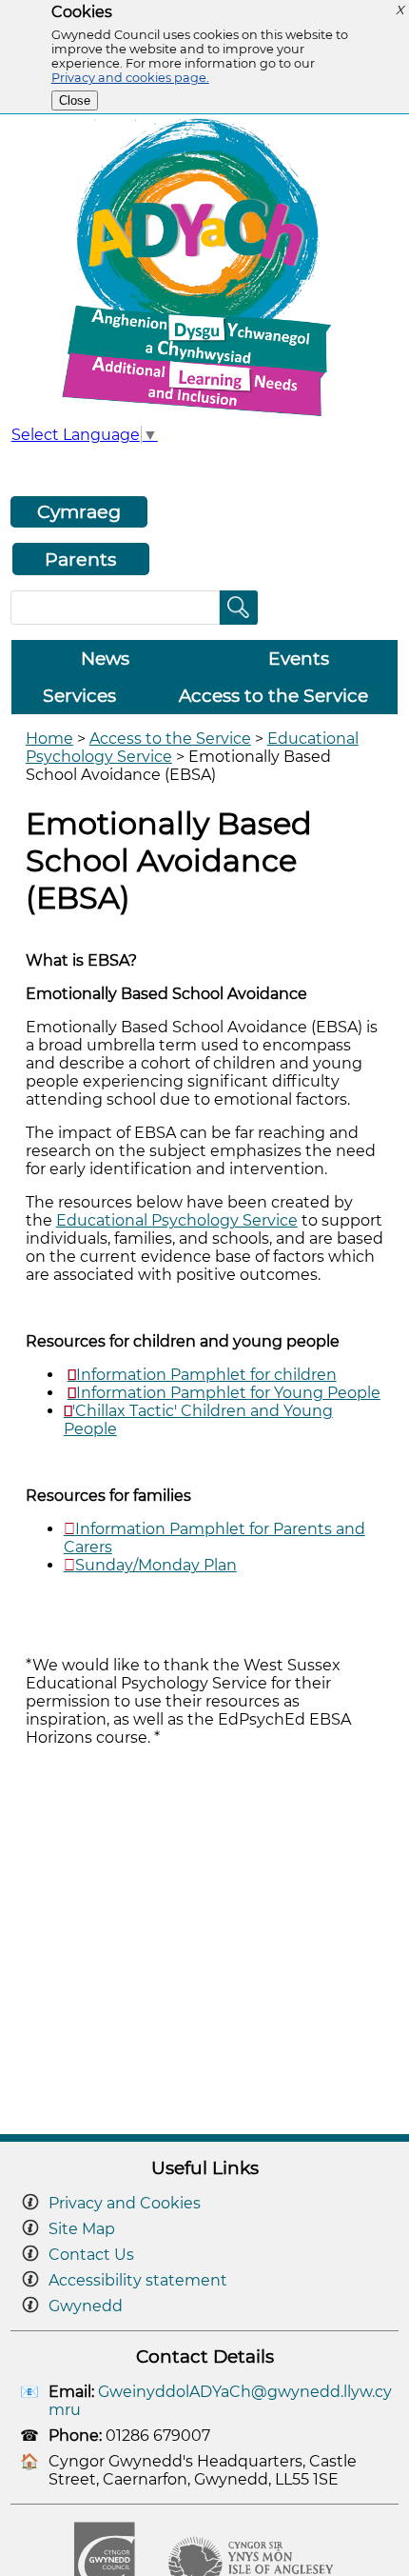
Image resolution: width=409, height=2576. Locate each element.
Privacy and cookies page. (130, 78)
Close (75, 100)
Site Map (82, 2229)
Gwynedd (86, 2306)
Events (299, 659)
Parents (80, 559)
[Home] (204, 416)
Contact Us (91, 2255)
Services (79, 696)
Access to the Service (273, 696)
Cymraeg (79, 511)
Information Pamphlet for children (206, 1375)
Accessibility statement (138, 2280)
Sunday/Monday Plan (156, 1565)
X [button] (399, 10)
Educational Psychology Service (177, 1220)
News (105, 659)
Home (49, 739)
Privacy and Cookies (125, 2203)
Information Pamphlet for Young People (228, 1393)
